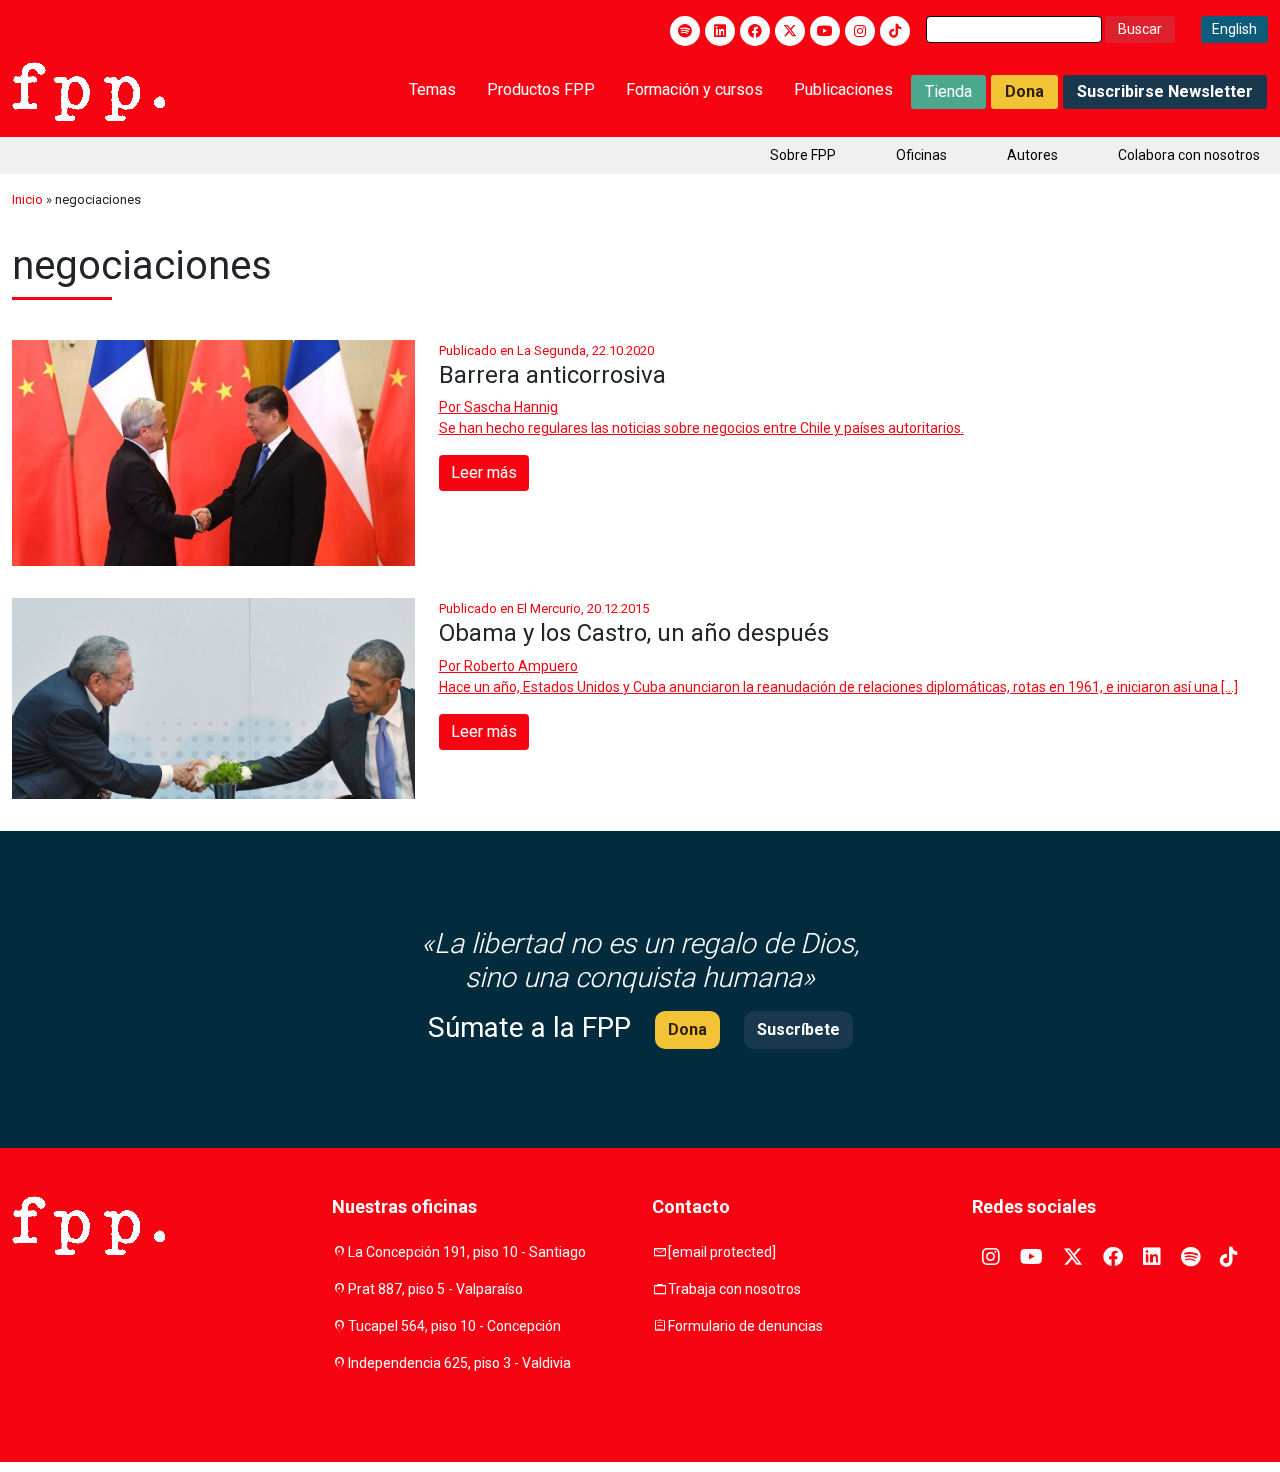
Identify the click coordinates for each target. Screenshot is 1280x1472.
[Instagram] (860, 31)
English (1234, 29)
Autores (1032, 155)
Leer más (484, 472)
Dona (1024, 91)
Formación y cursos (694, 89)
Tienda (948, 91)
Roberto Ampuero (521, 666)
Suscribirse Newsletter (1165, 91)
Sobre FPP (803, 155)
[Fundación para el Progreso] (88, 90)
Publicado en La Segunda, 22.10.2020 (546, 350)
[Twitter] (790, 31)
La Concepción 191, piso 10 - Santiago (467, 1252)
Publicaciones (843, 89)
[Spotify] (685, 31)
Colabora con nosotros (1189, 155)
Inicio (27, 199)
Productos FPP (541, 89)
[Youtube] (825, 31)
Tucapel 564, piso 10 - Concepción (454, 1326)
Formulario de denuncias (745, 1326)
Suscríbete (798, 1029)
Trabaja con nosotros (734, 1289)
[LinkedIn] (720, 31)
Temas (432, 89)
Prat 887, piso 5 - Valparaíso (435, 1289)
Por (498, 407)
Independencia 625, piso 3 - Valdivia (459, 1363)
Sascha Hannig (511, 407)
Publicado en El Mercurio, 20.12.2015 (544, 608)
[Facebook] (755, 31)
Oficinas (921, 155)
